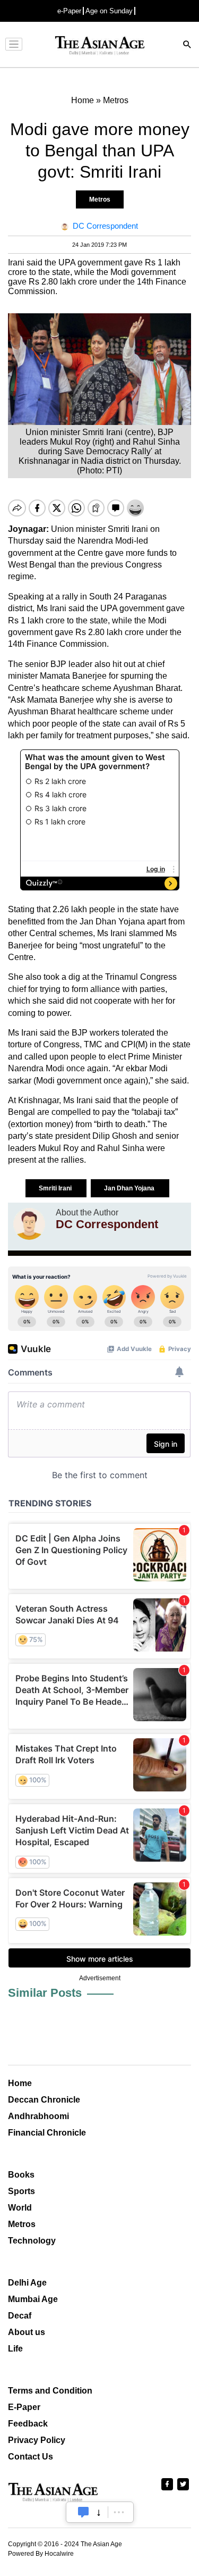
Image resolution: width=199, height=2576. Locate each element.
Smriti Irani (56, 1188)
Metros (100, 199)
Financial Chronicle (47, 2133)
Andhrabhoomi (38, 2116)
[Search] (187, 45)
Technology (32, 2241)
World (20, 2208)
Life (15, 2349)
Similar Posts (45, 1993)
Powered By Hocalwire (41, 2554)
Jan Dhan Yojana (130, 1188)
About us (27, 2332)
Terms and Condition (50, 2391)
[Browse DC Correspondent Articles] (29, 1224)
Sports (21, 2191)
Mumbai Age (33, 2299)
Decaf (20, 2316)
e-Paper (69, 11)
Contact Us (31, 2457)
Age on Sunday (109, 11)
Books (21, 2175)
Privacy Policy (37, 2440)
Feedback (28, 2424)
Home (20, 2083)
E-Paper (24, 2407)
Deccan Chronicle (44, 2100)
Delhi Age (27, 2283)
